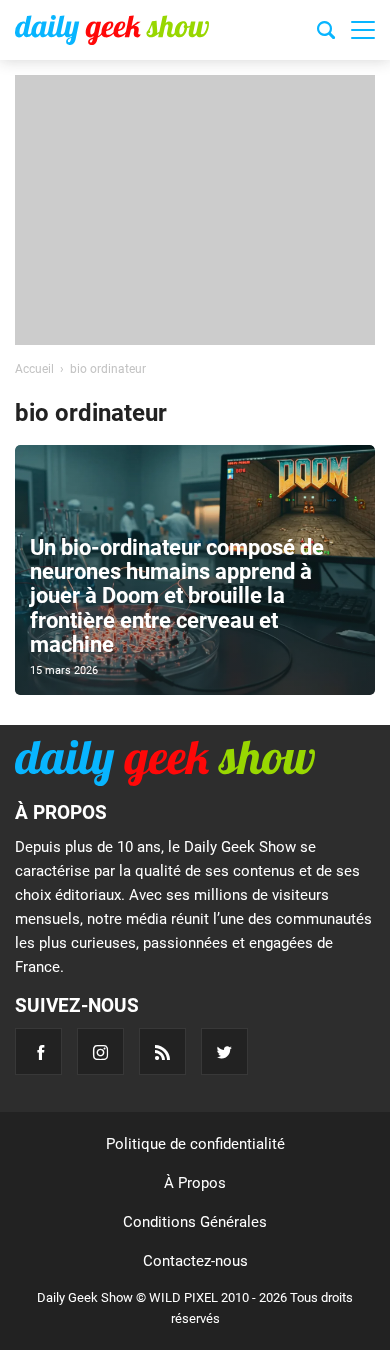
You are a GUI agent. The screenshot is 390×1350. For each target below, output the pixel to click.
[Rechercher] (326, 33)
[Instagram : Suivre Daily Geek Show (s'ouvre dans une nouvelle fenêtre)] (100, 1051)
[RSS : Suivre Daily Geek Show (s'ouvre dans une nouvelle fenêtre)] (162, 1051)
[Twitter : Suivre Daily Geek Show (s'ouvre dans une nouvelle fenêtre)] (224, 1051)
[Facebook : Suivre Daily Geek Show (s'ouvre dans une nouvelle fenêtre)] (38, 1051)
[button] (363, 30)
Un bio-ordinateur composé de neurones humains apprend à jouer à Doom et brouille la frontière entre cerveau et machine (177, 596)
